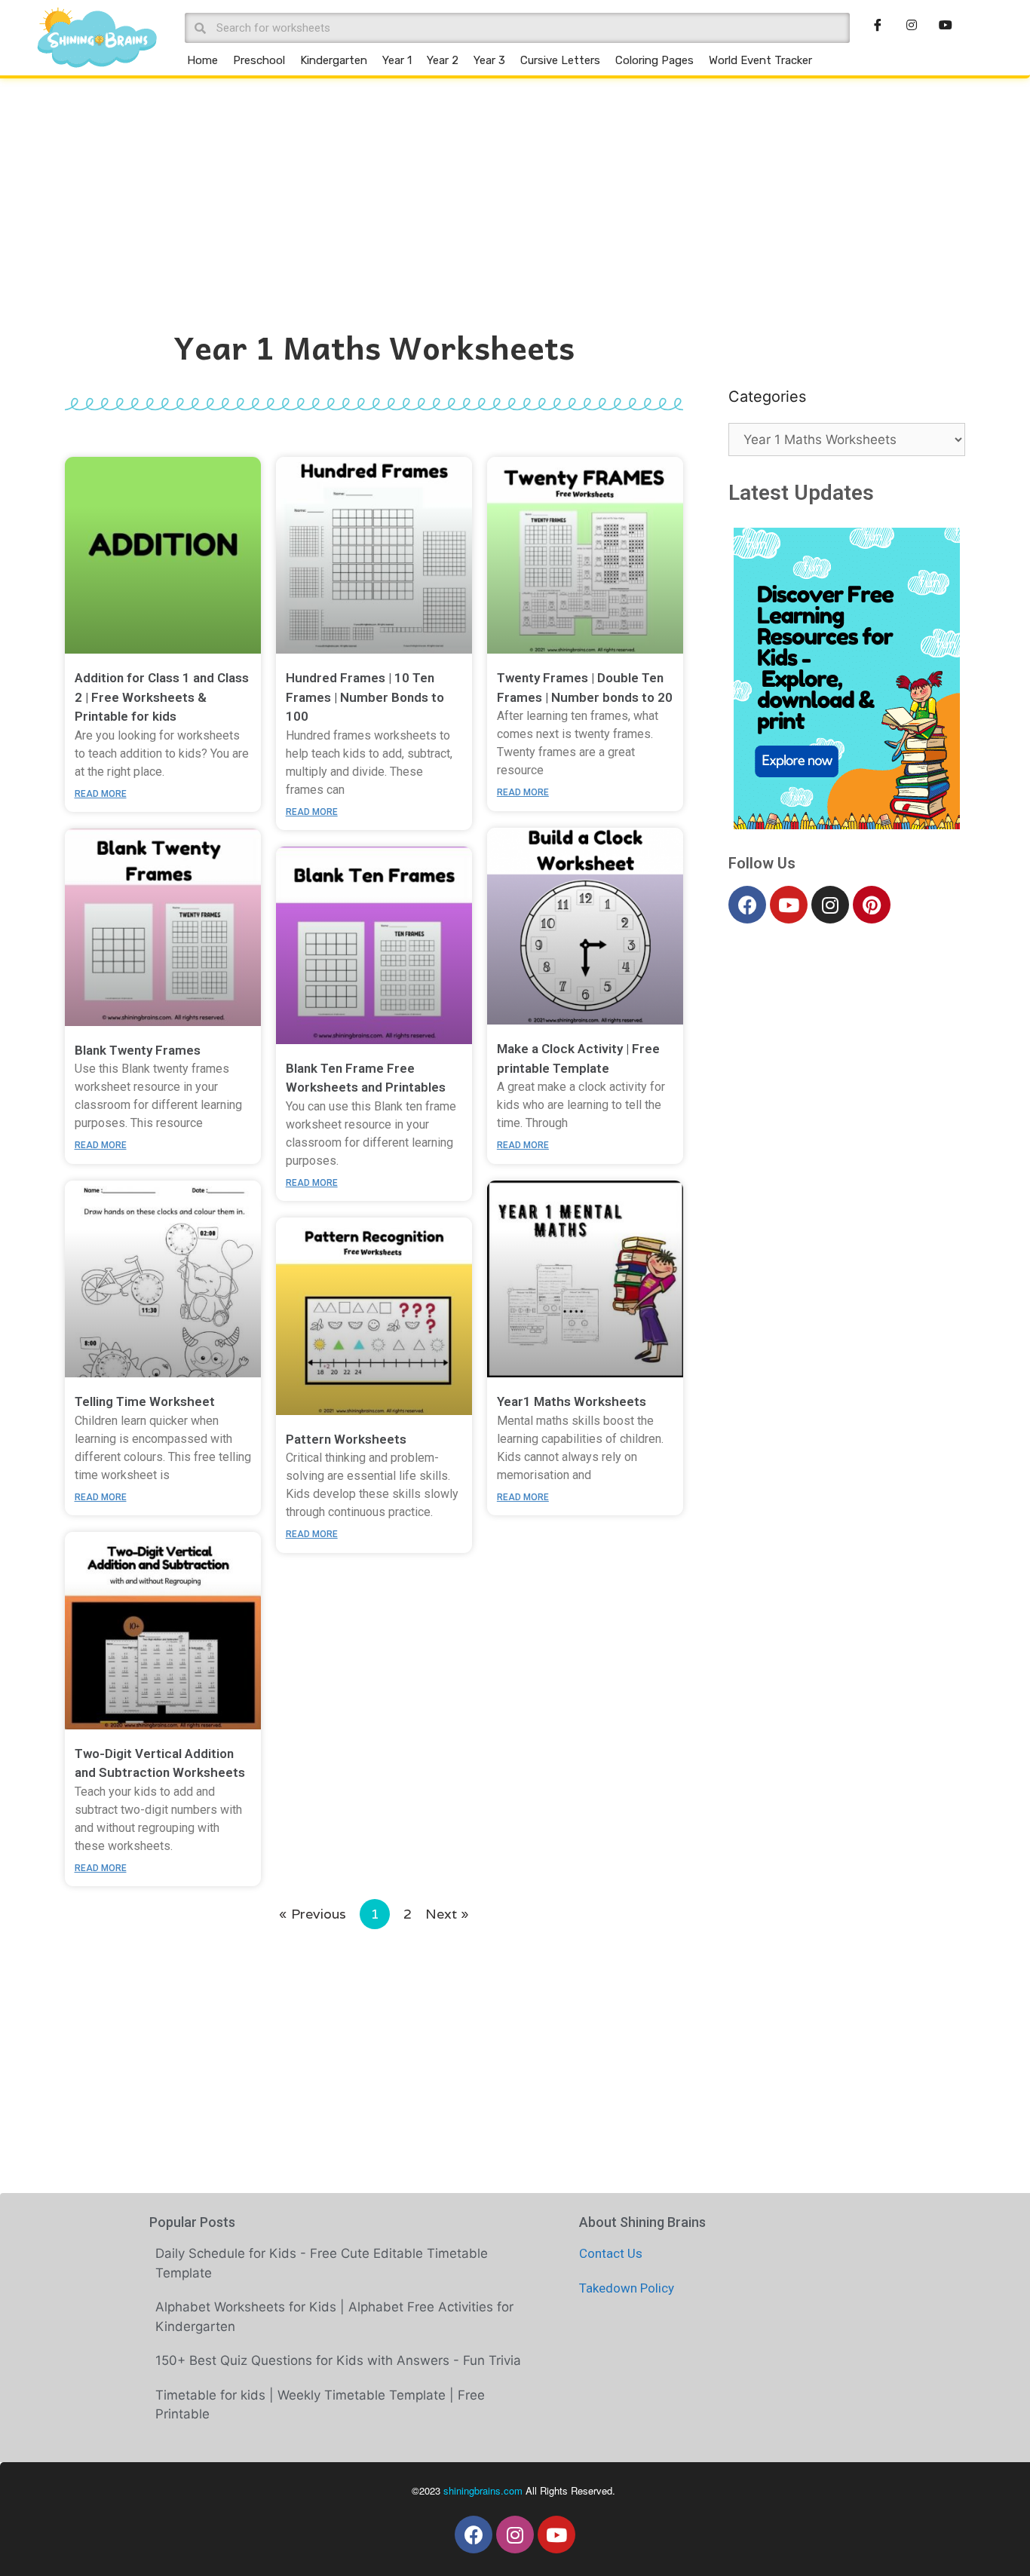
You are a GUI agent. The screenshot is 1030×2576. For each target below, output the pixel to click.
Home (202, 60)
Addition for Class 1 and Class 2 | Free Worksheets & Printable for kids (162, 697)
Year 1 (397, 60)
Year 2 (443, 60)
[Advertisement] (515, 191)
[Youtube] (789, 905)
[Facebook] (747, 905)
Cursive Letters (560, 60)
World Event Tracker (760, 60)
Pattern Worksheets (346, 1439)
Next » (447, 1914)
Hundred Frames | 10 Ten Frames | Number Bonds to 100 (365, 697)
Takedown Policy (627, 2288)
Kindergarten (334, 60)
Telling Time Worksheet (145, 1401)
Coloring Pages (654, 60)
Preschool (259, 60)
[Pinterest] (872, 905)
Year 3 (489, 60)
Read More (101, 794)
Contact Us (611, 2253)
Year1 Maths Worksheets (572, 1401)
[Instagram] (830, 905)
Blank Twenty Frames (138, 1050)
